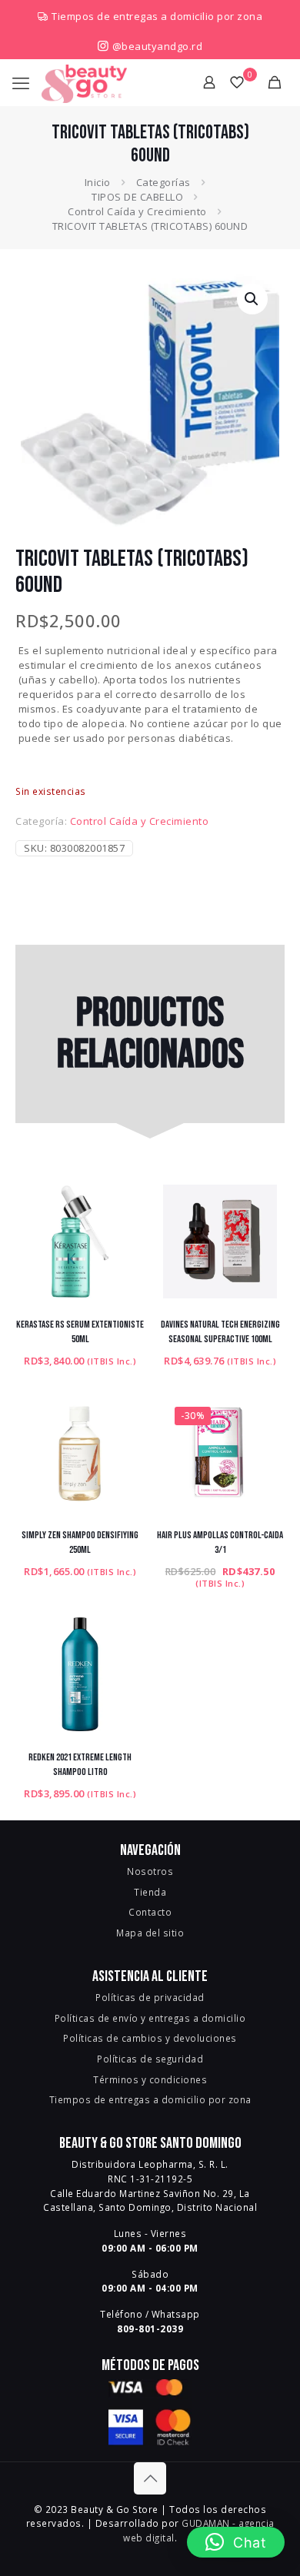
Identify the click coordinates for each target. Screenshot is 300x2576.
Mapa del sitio (150, 1933)
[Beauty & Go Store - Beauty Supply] (84, 82)
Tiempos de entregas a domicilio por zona (157, 16)
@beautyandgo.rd (156, 46)
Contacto (150, 1912)
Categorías (163, 182)
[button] (252, 299)
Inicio (98, 182)
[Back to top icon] (150, 2478)
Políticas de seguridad (150, 2059)
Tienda (150, 1892)
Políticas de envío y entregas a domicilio (150, 2018)
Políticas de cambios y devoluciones (150, 2038)
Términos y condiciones (150, 2079)
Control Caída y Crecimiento (137, 211)
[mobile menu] (21, 82)
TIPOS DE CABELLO (137, 197)
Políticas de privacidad (150, 1997)
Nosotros (150, 1871)
